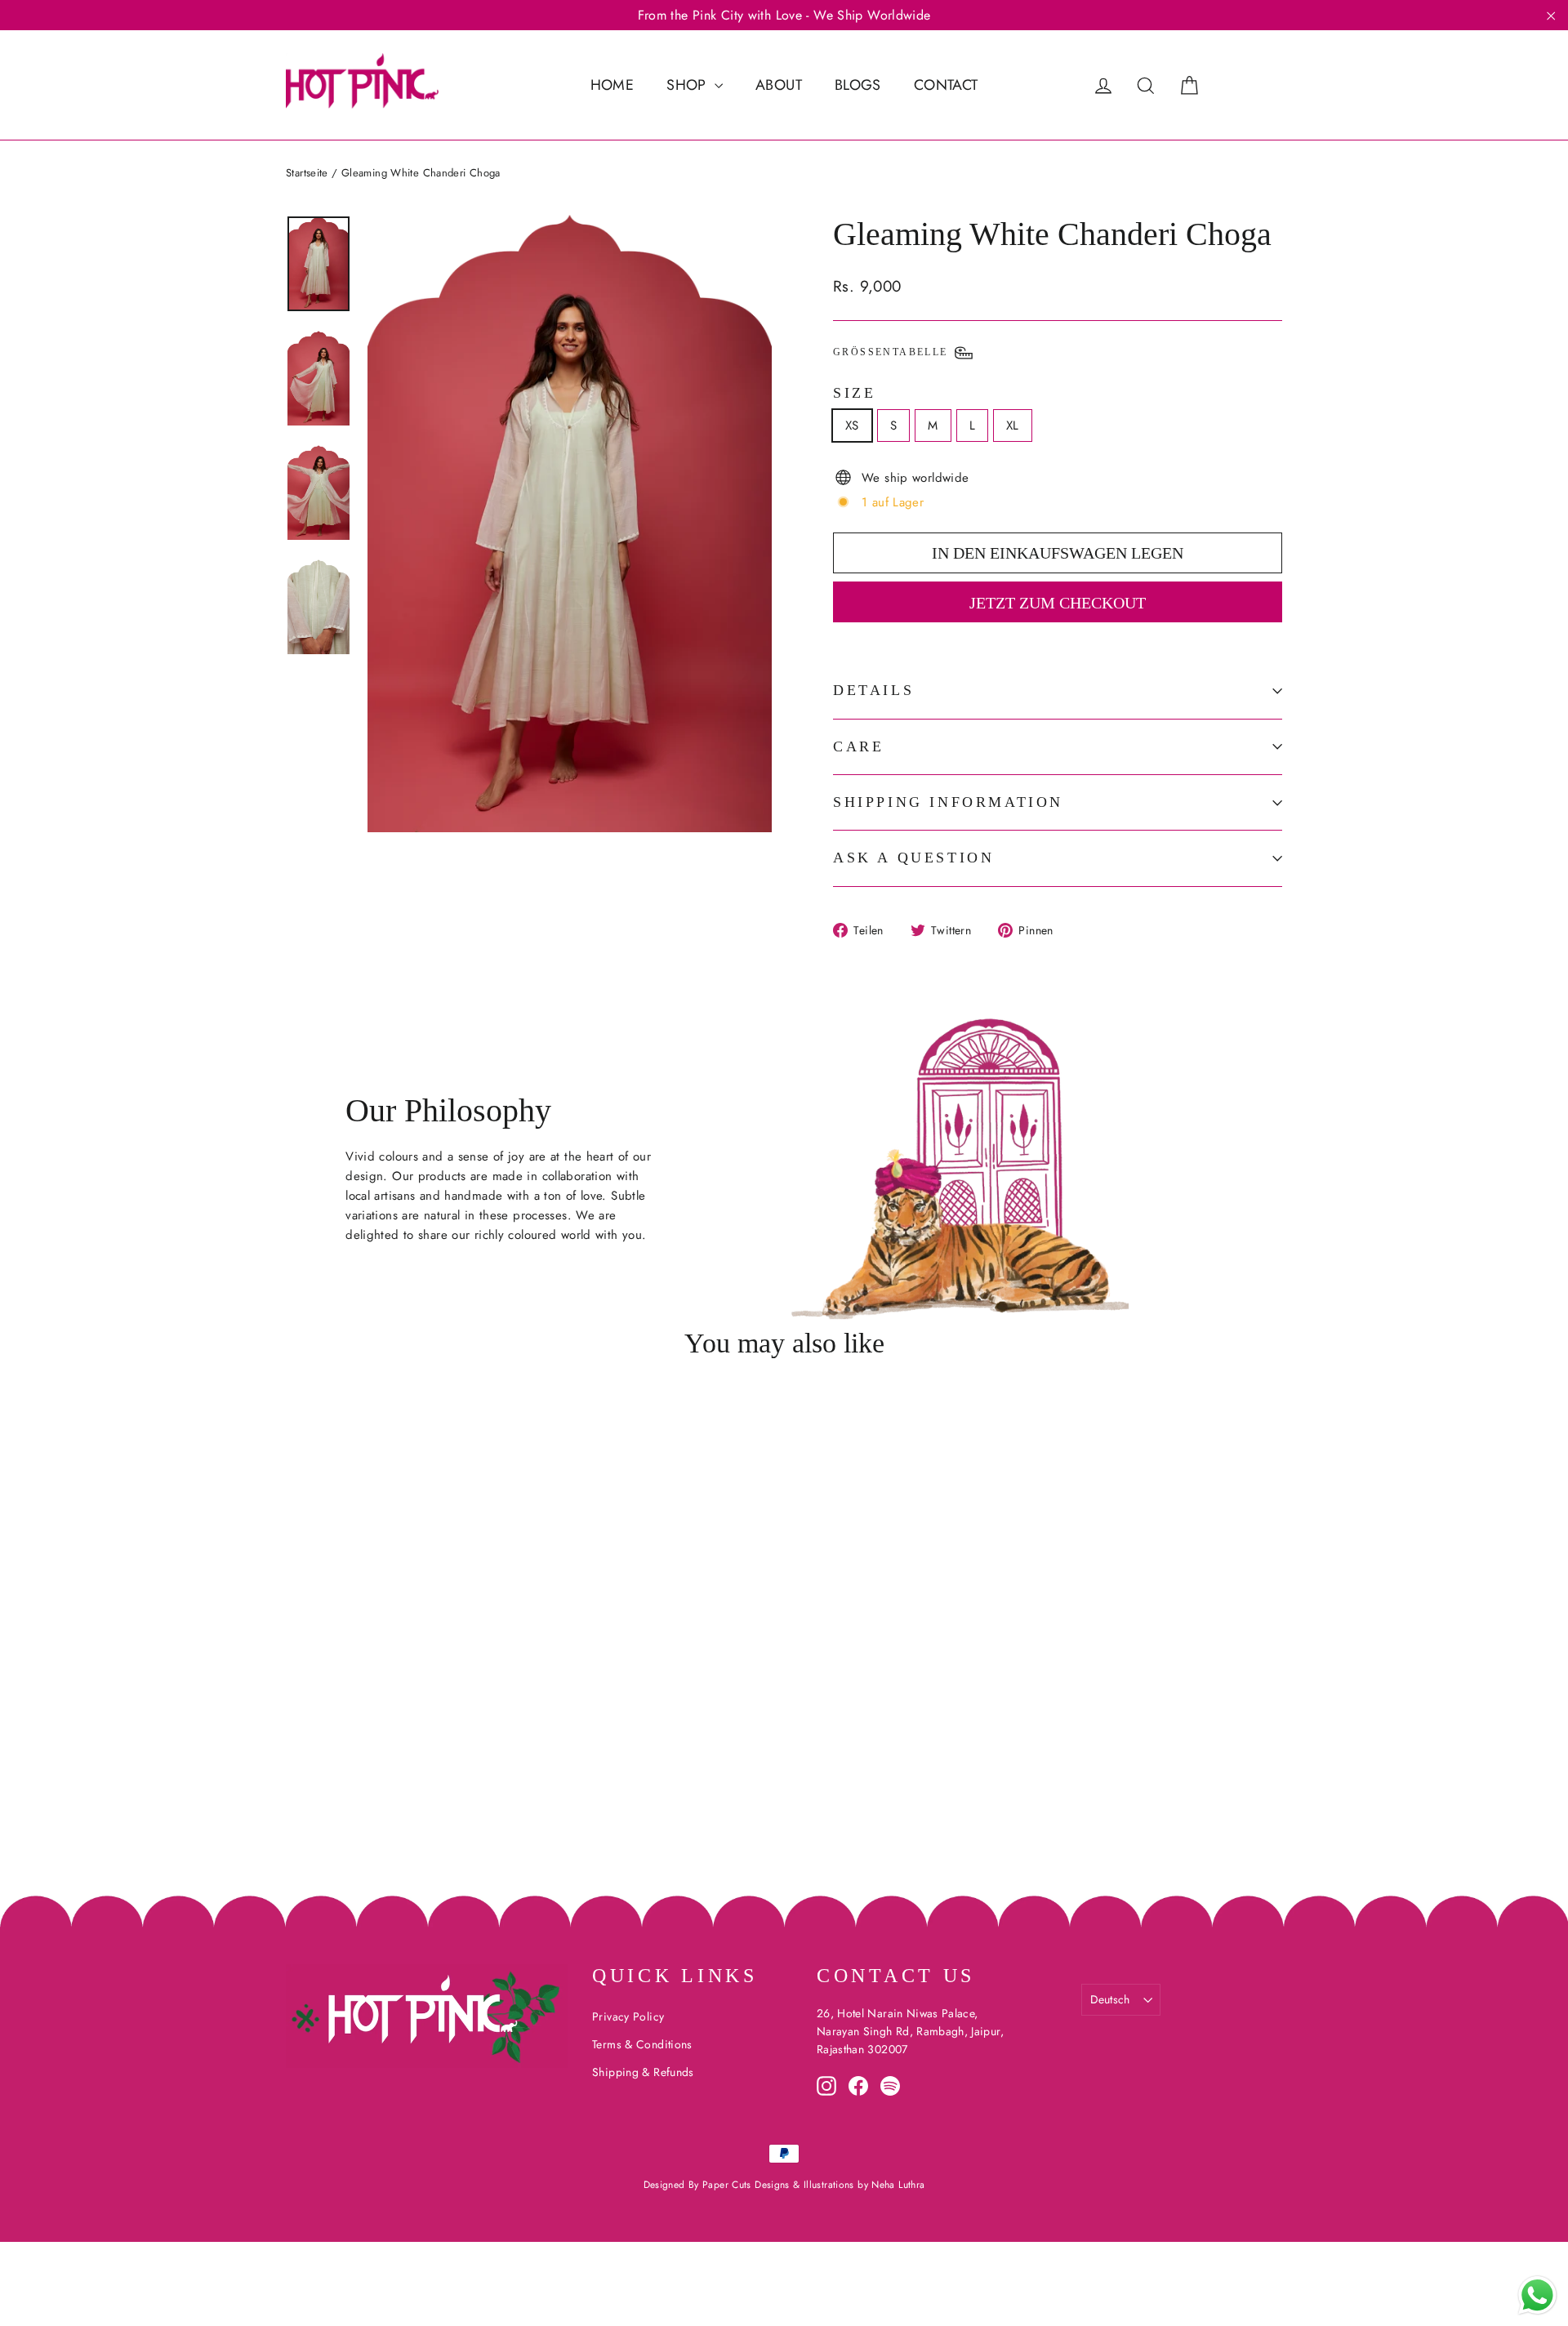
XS (852, 426)
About (779, 85)
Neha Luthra (898, 2185)
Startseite (307, 173)
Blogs (858, 85)
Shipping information (948, 802)
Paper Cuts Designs (748, 2185)
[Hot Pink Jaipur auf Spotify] (890, 2086)
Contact (946, 85)
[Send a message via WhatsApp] (1537, 2295)
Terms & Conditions (642, 2044)
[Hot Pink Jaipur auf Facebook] (858, 2086)
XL (1013, 426)
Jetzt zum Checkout (1058, 603)
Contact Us (896, 1976)
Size (854, 393)
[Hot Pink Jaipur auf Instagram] (826, 2086)
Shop (688, 85)
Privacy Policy (628, 2016)
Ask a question (913, 858)
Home (612, 85)
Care (858, 746)
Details (873, 690)
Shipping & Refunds (643, 2072)
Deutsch (1110, 1999)
